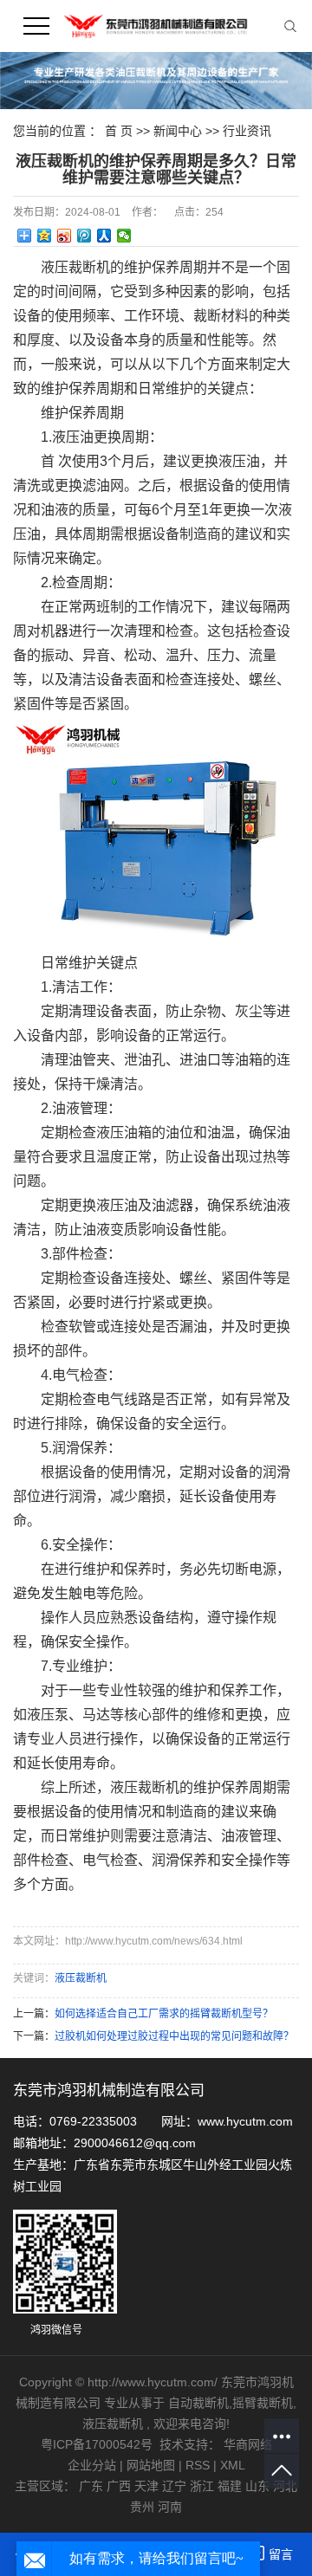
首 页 (119, 131)
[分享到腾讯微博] (84, 236)
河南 (170, 2507)
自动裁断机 (198, 2403)
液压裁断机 (81, 1978)
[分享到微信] (124, 236)
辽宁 (174, 2486)
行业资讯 (247, 131)
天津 (146, 2486)
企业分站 (92, 2465)
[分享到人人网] (104, 236)
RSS (198, 2465)
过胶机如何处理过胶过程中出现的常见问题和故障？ (174, 2036)
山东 (257, 2486)
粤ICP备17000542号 (97, 2444)
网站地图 (153, 2465)
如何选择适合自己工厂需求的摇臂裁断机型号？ (164, 2014)
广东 (91, 2486)
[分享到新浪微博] (65, 236)
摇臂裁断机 (263, 2403)
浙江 (202, 2486)
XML (233, 2465)
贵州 (142, 2507)
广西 (119, 2486)
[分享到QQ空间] (45, 236)
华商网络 (248, 2444)
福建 (230, 2486)
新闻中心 (179, 131)
